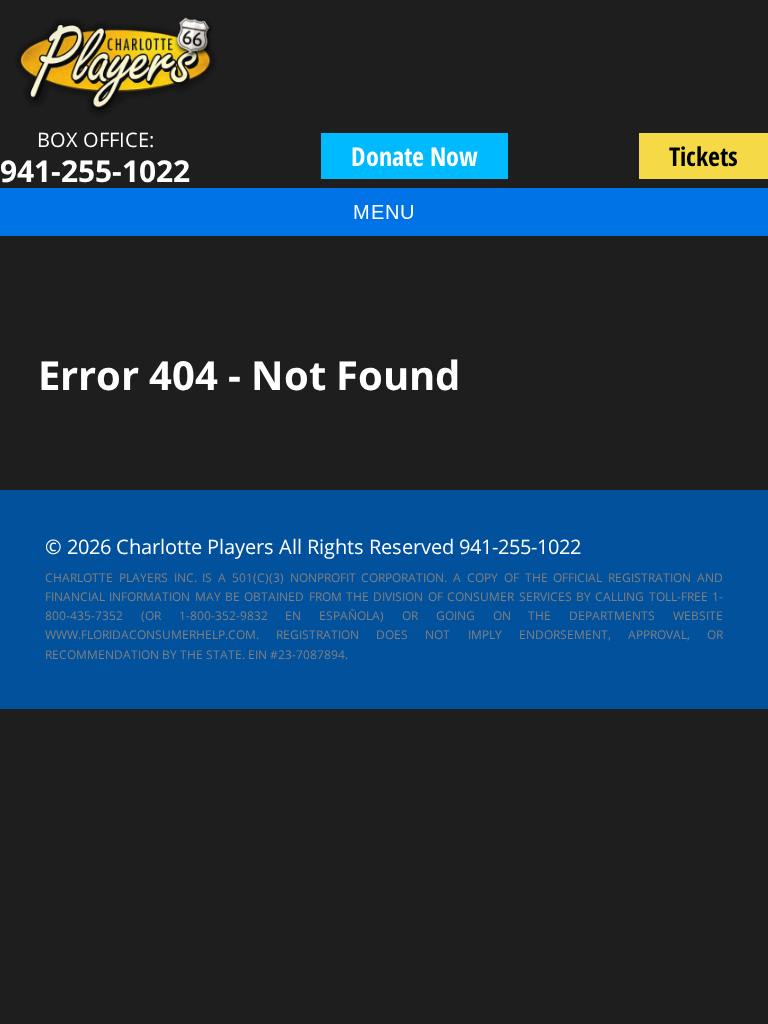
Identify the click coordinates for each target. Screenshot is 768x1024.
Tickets (718, 158)
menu (384, 212)
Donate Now (414, 156)
